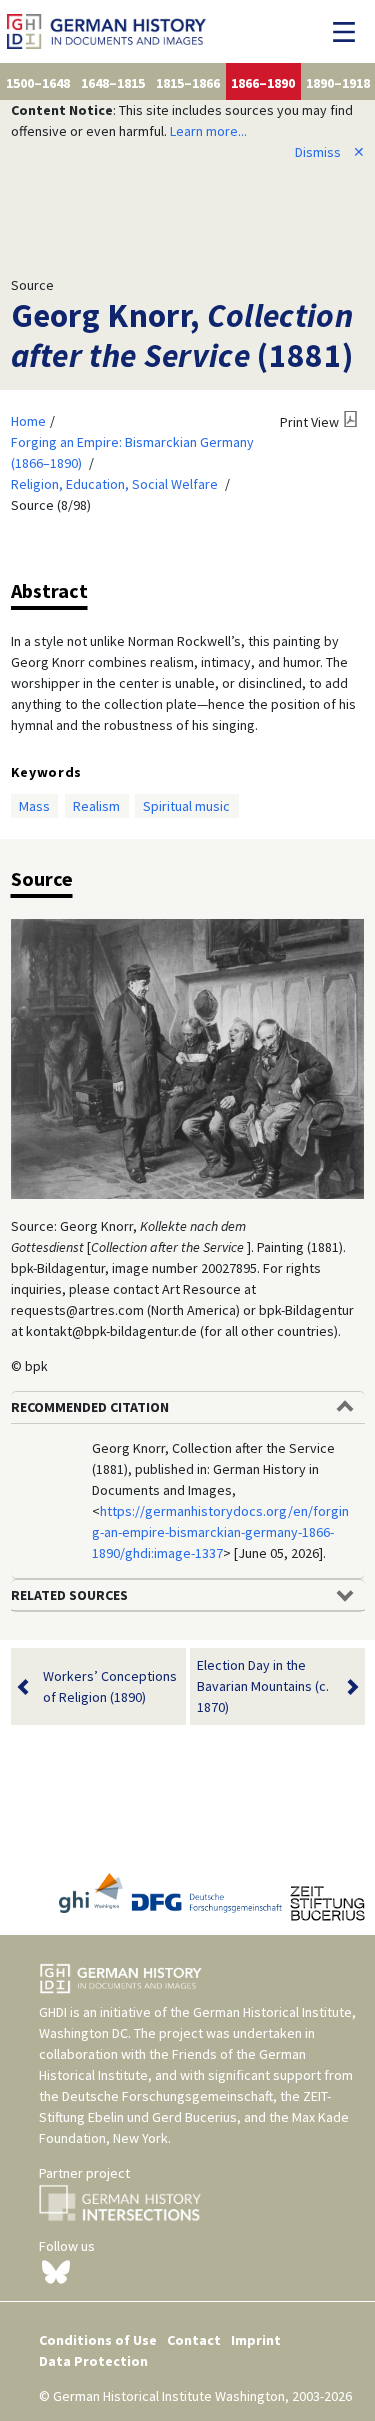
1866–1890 (263, 83)
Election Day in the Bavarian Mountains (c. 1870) (263, 1686)
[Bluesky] (56, 2270)
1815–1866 (188, 83)
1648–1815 (113, 83)
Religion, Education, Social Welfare (114, 484)
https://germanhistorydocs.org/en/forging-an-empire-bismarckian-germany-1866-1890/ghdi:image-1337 (220, 1532)
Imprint (256, 2340)
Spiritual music (186, 806)
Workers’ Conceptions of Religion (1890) (110, 1686)
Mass (34, 806)
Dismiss (330, 152)
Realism (96, 806)
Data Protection (93, 2361)
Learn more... (208, 131)
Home (28, 421)
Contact (194, 2340)
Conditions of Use (98, 2340)
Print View (309, 422)
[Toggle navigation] (349, 32)
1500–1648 (38, 83)
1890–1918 (338, 83)
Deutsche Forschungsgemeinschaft (167, 2096)
